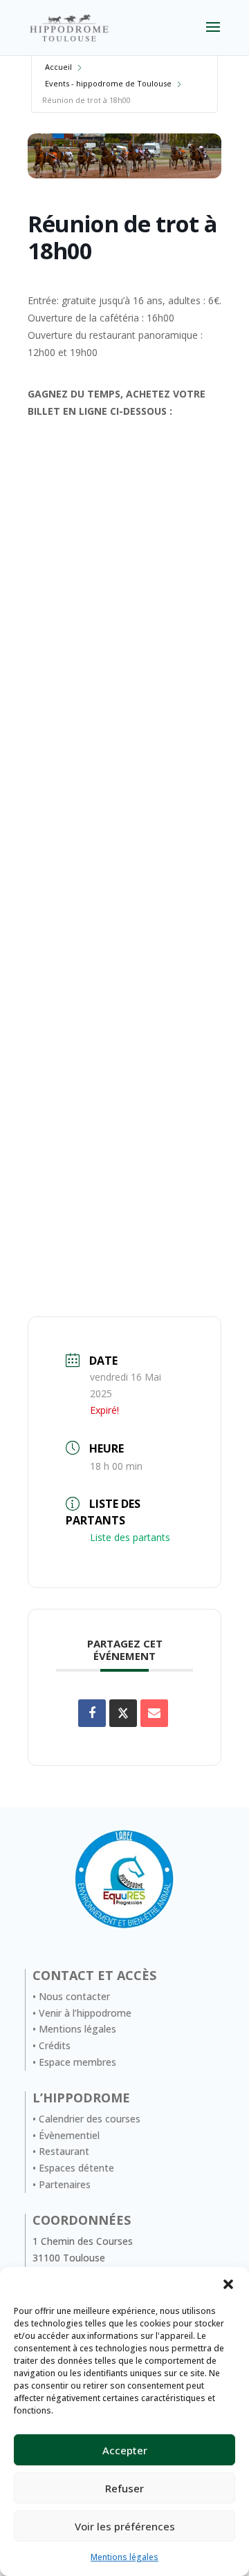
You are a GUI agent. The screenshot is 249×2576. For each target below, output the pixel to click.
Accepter (125, 2450)
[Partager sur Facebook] (92, 1713)
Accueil (58, 67)
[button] (228, 2284)
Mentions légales (124, 2557)
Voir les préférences (125, 2526)
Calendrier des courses (90, 2119)
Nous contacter (74, 1996)
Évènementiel (69, 2135)
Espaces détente (76, 2168)
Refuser (124, 2488)
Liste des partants (130, 1537)
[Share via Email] (154, 1713)
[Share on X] (123, 1713)
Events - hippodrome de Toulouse (108, 83)
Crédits (55, 2045)
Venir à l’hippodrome (85, 2013)
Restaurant (64, 2151)
